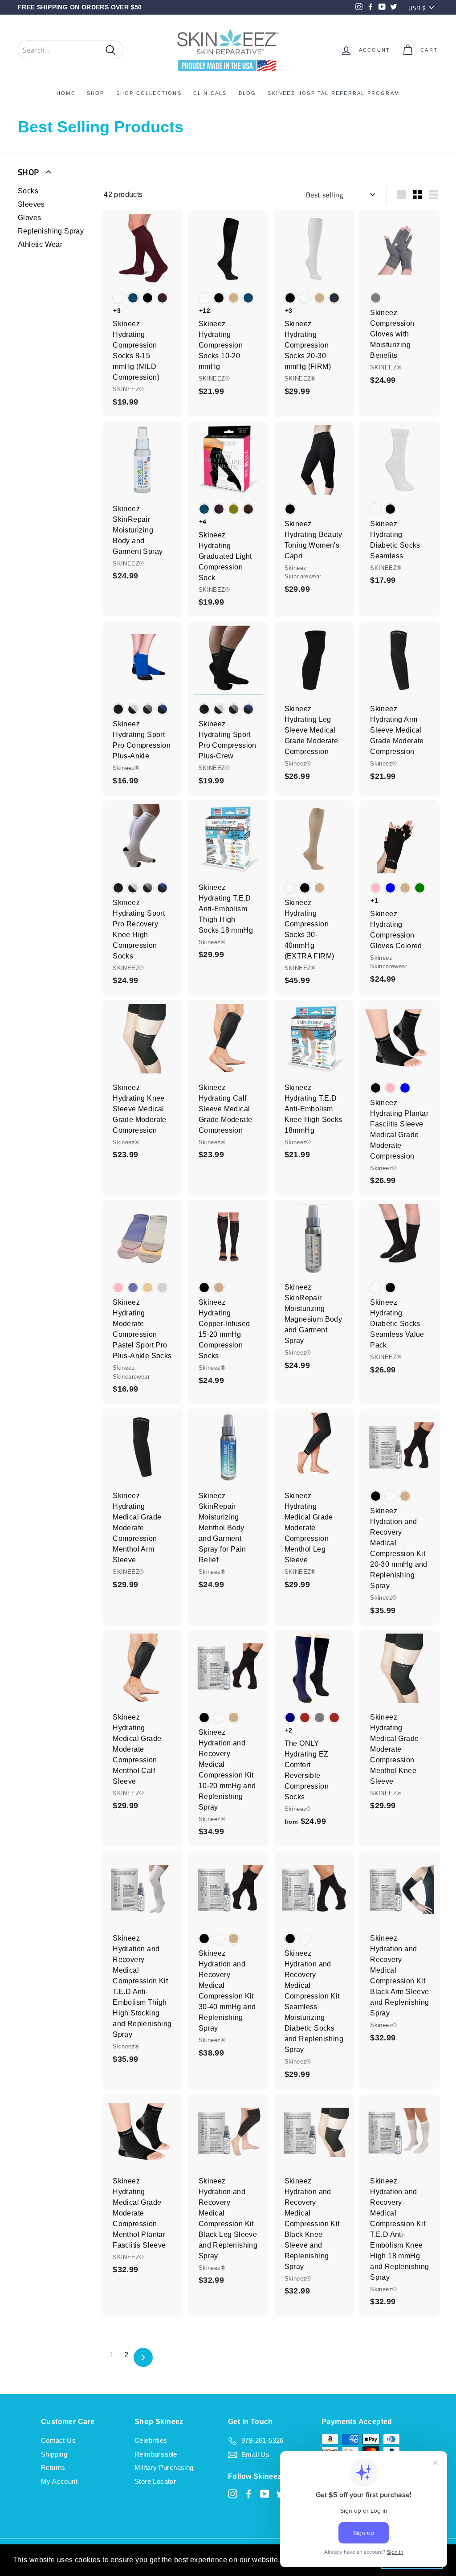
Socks (28, 191)
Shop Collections (149, 93)
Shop (96, 93)
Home (66, 93)
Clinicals (210, 93)
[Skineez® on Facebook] (249, 2494)
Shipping (54, 2454)
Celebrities (151, 2440)
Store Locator (155, 2481)
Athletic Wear (40, 244)
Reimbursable (156, 2454)
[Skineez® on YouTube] (265, 2494)
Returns (53, 2467)
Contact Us (58, 2440)
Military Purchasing (164, 2467)
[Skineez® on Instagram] (233, 2494)
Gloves (29, 218)
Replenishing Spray (51, 231)
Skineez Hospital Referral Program (334, 93)
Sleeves (31, 204)
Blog (248, 93)
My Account (59, 2481)
